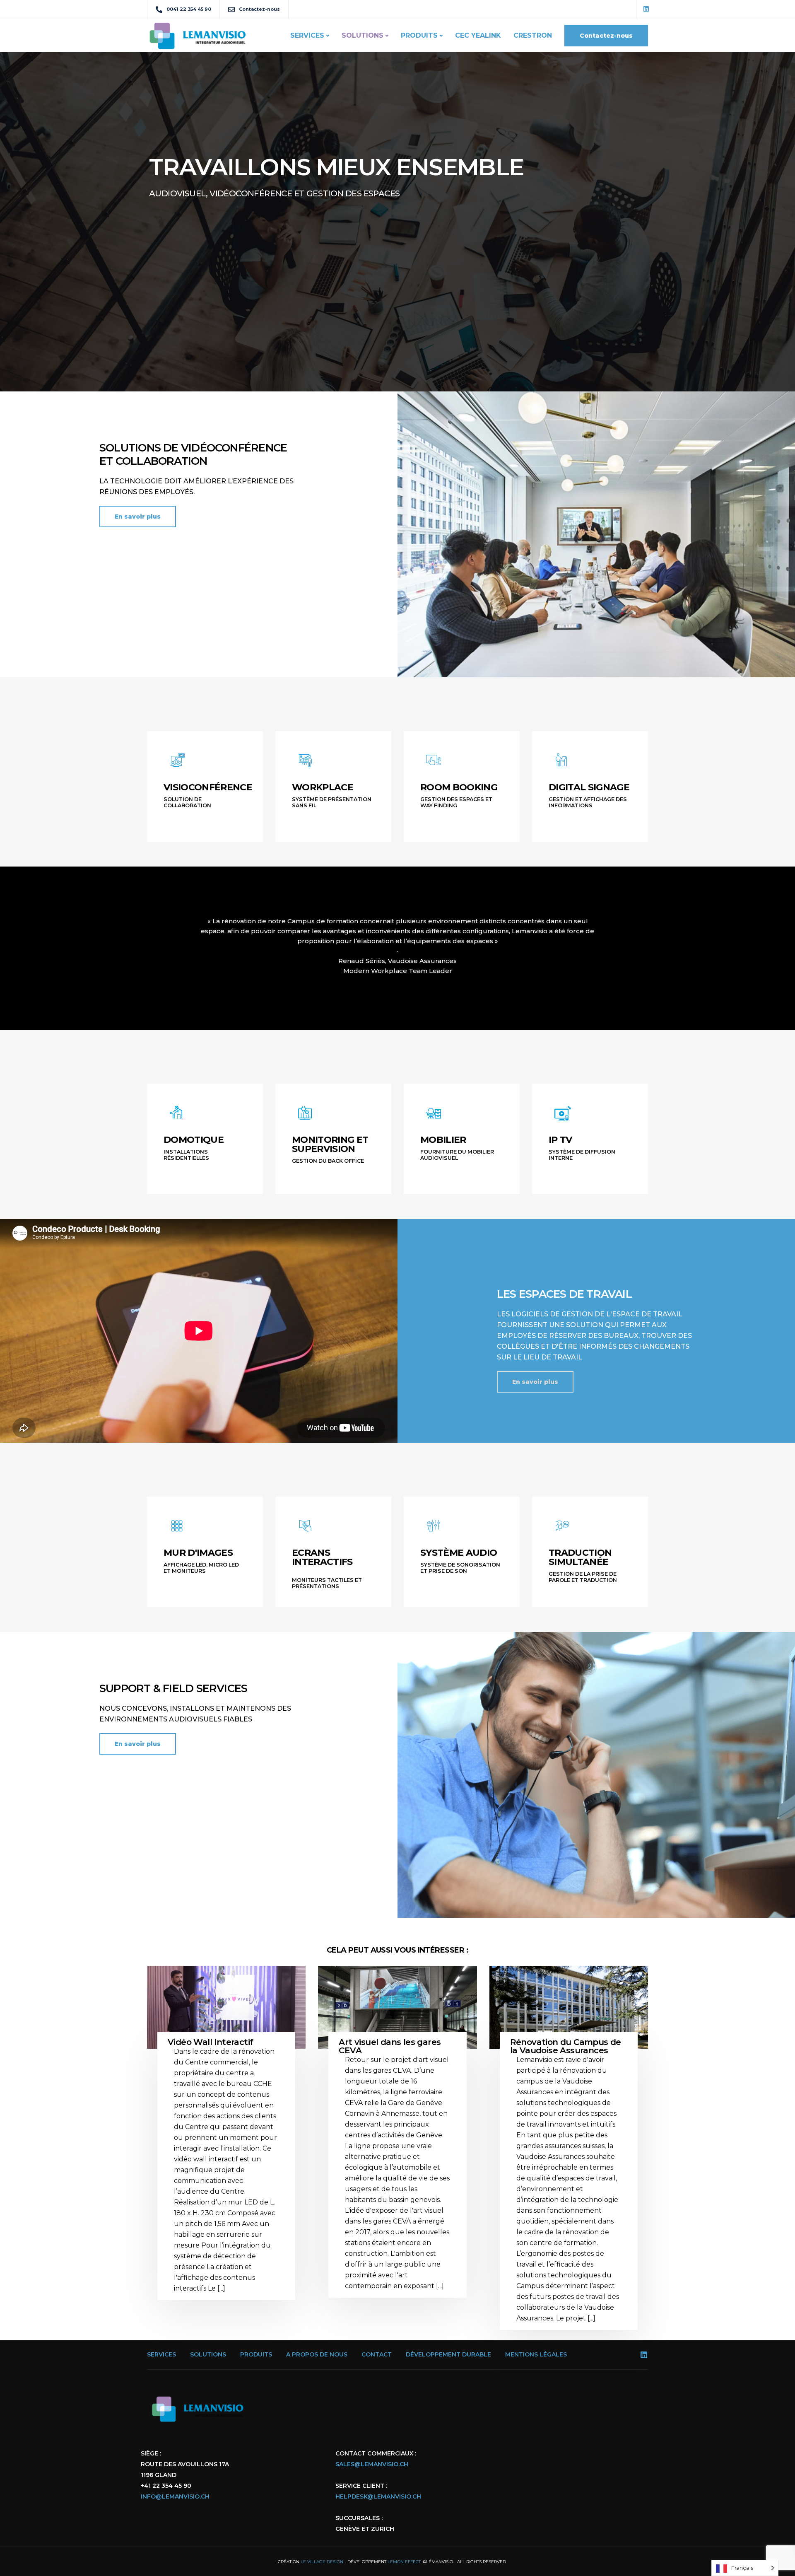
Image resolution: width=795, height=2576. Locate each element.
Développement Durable (448, 2354)
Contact (377, 2354)
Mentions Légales (536, 2354)
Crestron (533, 35)
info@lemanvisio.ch (175, 2496)
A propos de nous (317, 2354)
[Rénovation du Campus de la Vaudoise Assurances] (569, 2018)
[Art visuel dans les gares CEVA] (397, 2018)
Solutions (363, 35)
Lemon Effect (404, 2562)
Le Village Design (322, 2562)
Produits (419, 35)
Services (307, 35)
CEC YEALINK (478, 35)
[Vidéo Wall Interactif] (226, 2018)
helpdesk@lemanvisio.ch (378, 2496)
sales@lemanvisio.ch (372, 2464)
